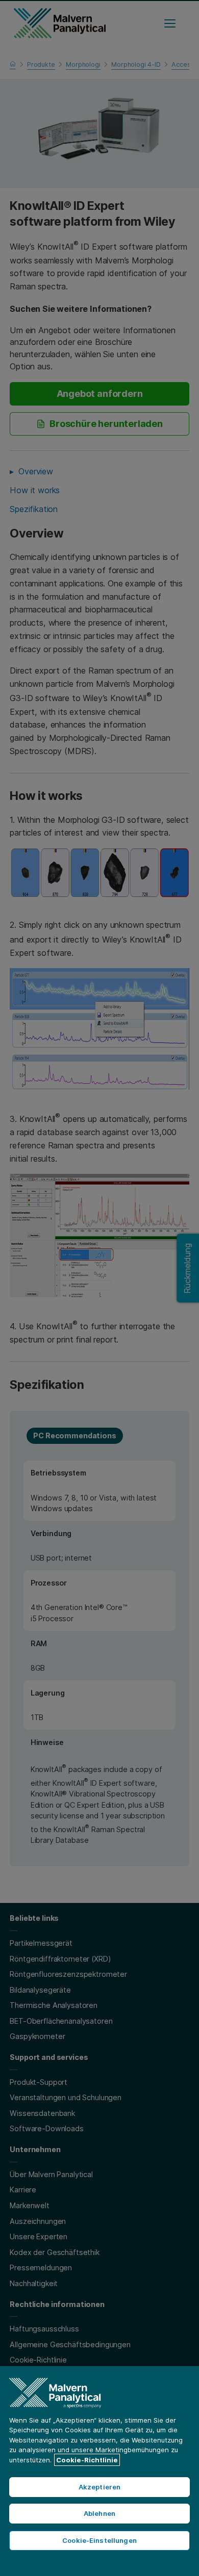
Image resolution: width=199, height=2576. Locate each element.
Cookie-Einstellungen (99, 2540)
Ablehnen (99, 2513)
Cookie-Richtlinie (87, 2460)
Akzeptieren (99, 2487)
